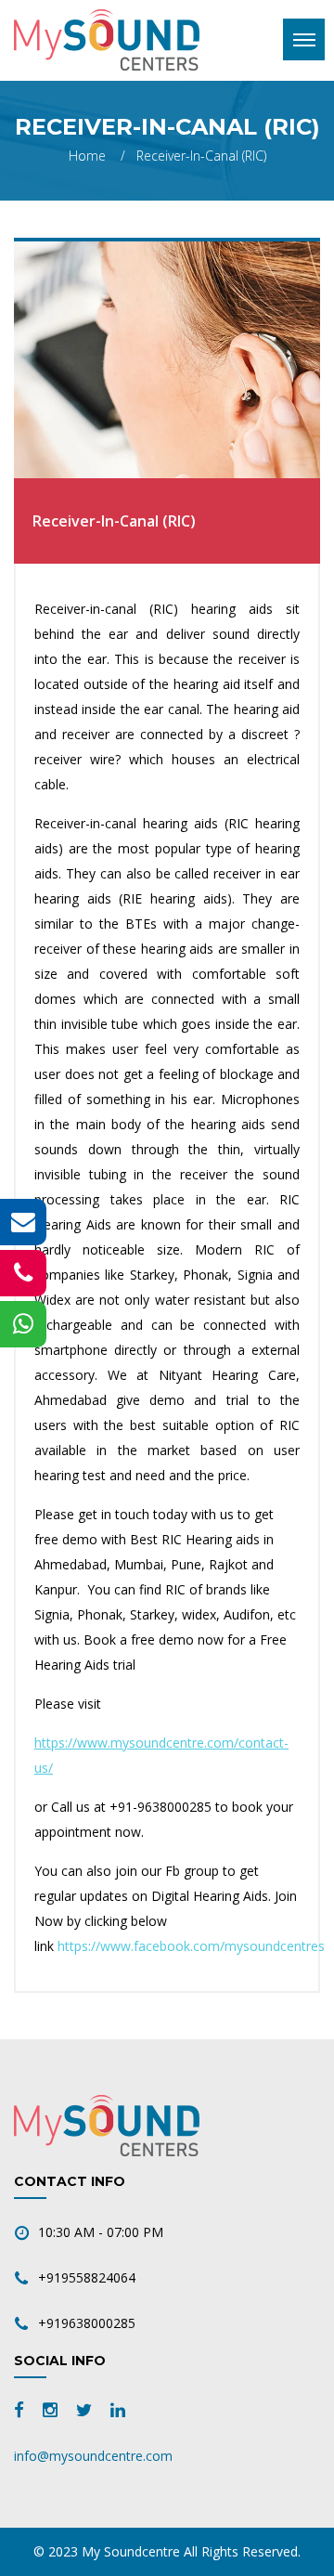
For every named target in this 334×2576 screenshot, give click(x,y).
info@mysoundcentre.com (93, 2456)
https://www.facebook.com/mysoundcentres (191, 1946)
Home (87, 156)
